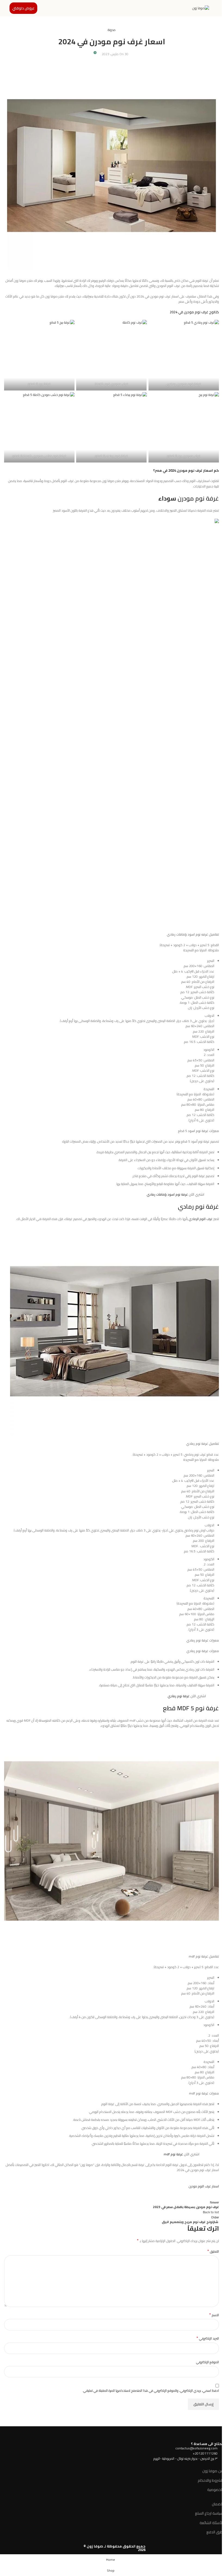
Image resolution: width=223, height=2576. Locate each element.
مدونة (112, 30)
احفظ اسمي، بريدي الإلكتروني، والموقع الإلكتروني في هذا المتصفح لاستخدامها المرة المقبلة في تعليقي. (151, 2391)
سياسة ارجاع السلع (209, 2513)
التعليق (213, 2251)
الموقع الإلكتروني (207, 2362)
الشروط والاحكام (210, 2480)
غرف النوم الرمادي (201, 1219)
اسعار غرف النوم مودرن (204, 2186)
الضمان (217, 2504)
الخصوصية (215, 2490)
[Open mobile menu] (217, 8)
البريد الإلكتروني (208, 2338)
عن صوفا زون (213, 2471)
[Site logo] (201, 8)
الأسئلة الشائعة (211, 2523)
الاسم (214, 2315)
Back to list (211, 2212)
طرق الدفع (215, 2532)
